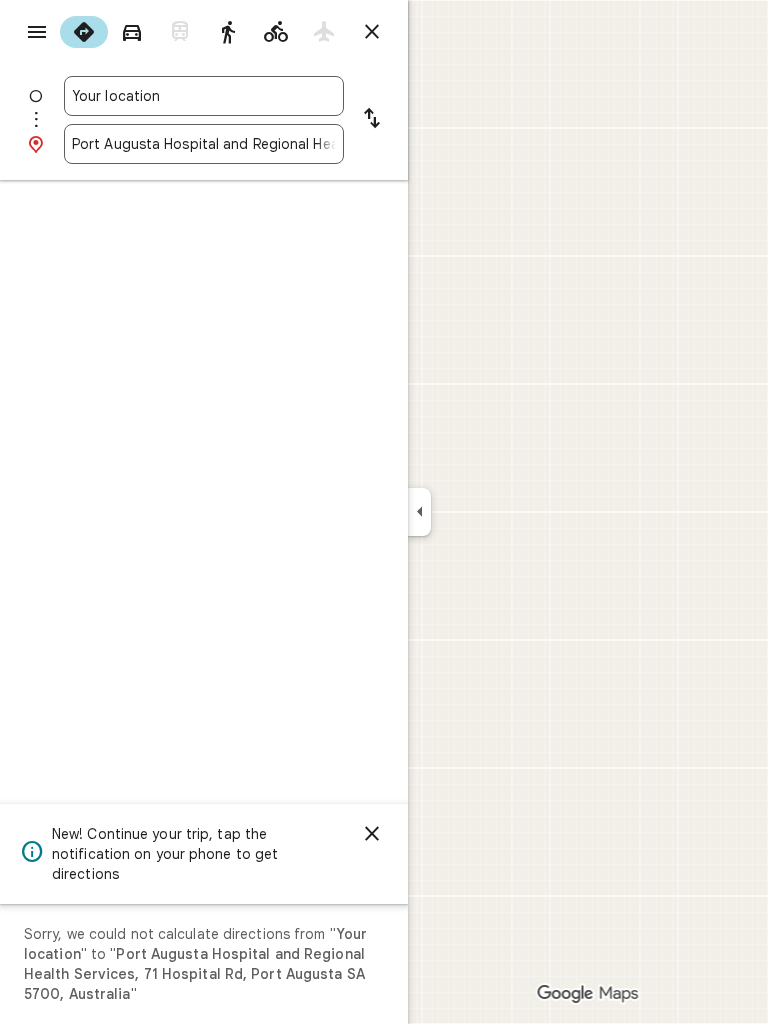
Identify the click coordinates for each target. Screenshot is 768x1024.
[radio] (84, 32)
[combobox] (204, 96)
